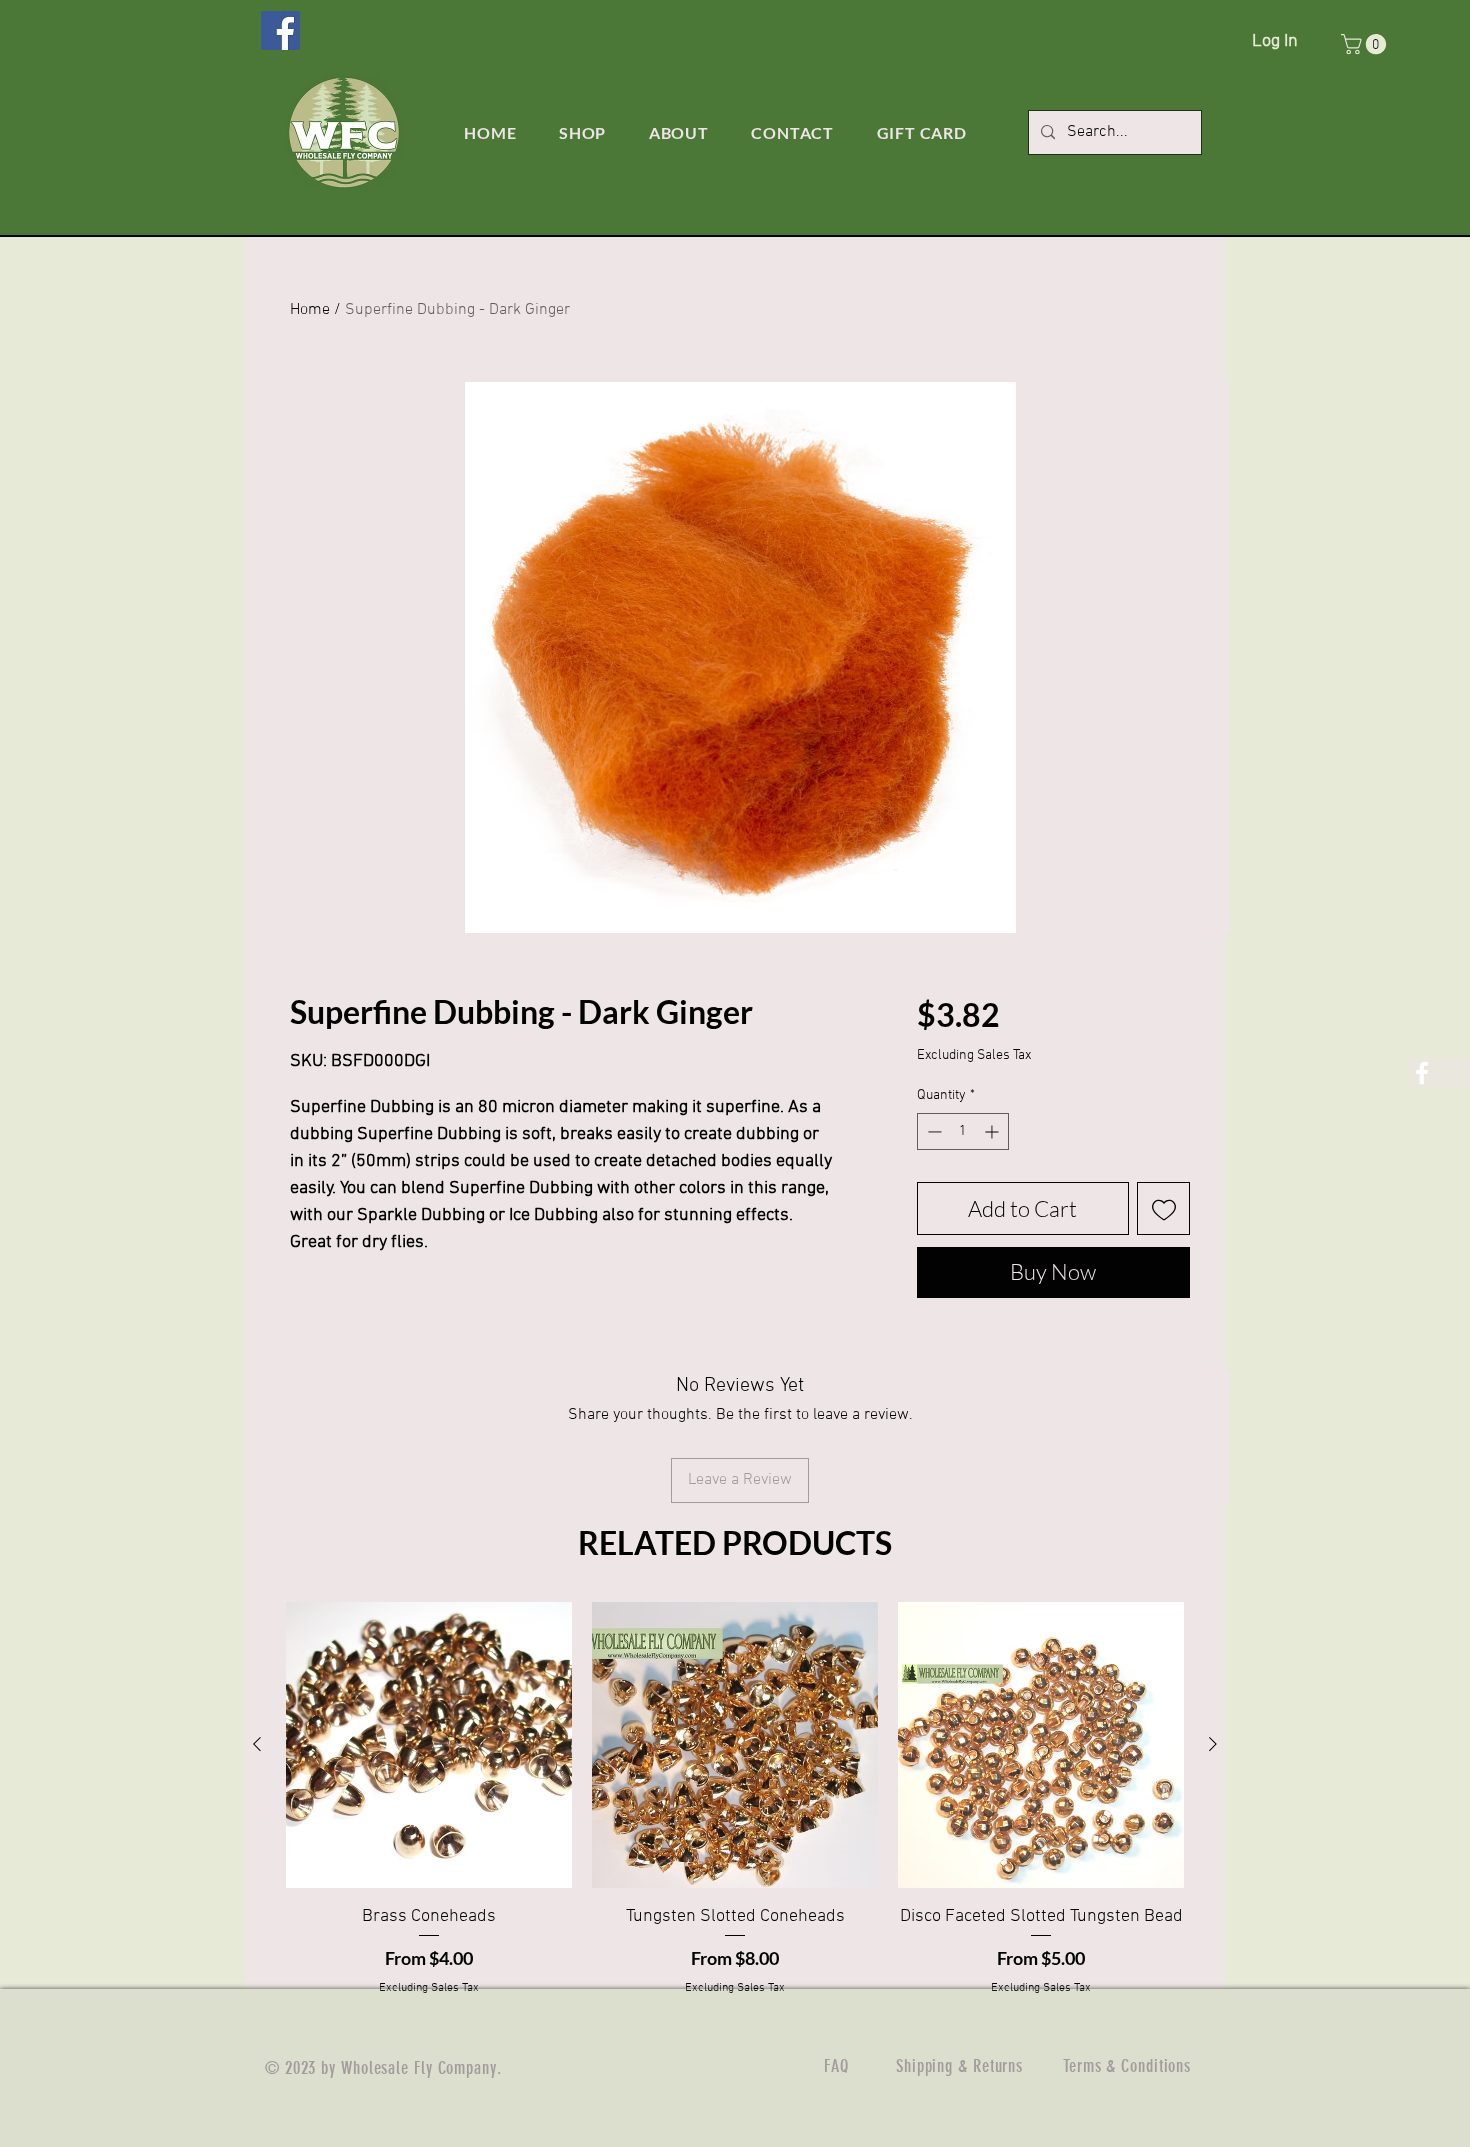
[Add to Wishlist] (1163, 1208)
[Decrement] (932, 1131)
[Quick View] (429, 1745)
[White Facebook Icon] (1422, 1073)
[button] (1366, 44)
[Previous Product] (257, 1744)
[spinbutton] (963, 1131)
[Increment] (993, 1131)
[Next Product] (1213, 1744)
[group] (735, 1799)
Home (310, 310)
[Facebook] (280, 30)
